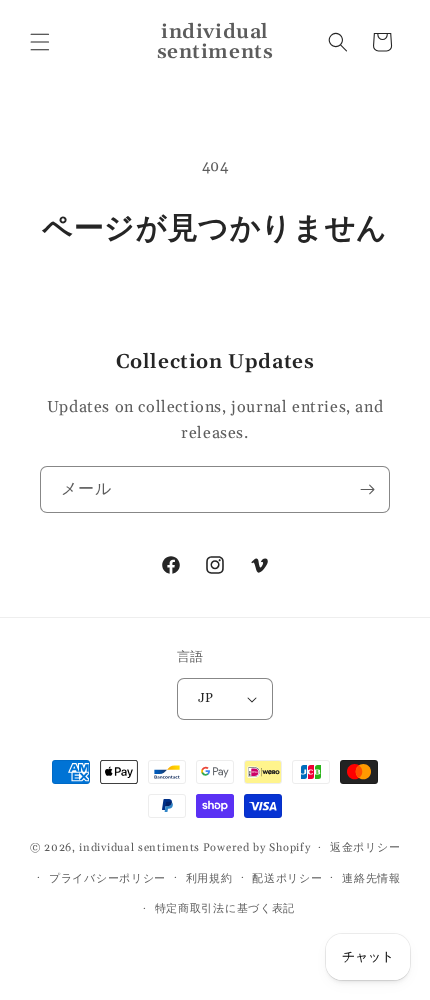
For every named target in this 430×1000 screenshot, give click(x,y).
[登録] (367, 489)
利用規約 (209, 879)
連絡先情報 (371, 879)
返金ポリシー (365, 848)
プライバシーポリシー (107, 879)
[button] (40, 42)
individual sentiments (139, 848)
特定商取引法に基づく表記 (225, 909)
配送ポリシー (287, 879)
